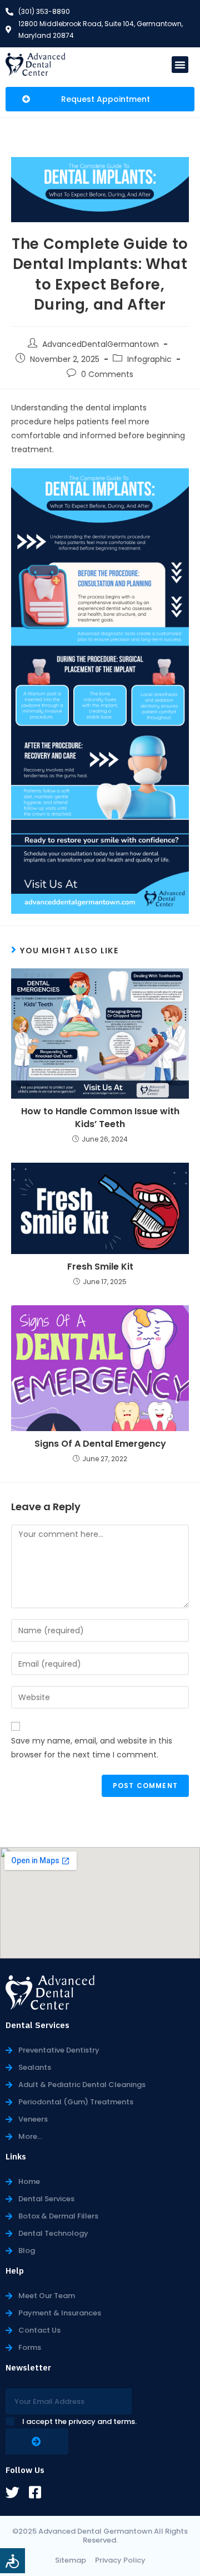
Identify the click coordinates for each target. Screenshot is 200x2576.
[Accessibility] (12, 2561)
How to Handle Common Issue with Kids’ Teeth (100, 1118)
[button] (180, 65)
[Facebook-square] (35, 2492)
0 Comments (107, 374)
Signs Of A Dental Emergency (100, 1444)
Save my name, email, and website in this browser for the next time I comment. (92, 1748)
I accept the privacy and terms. (79, 2421)
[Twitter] (12, 2492)
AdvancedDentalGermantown (101, 344)
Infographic (149, 359)
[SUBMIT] (37, 2442)
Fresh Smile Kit (100, 1267)
